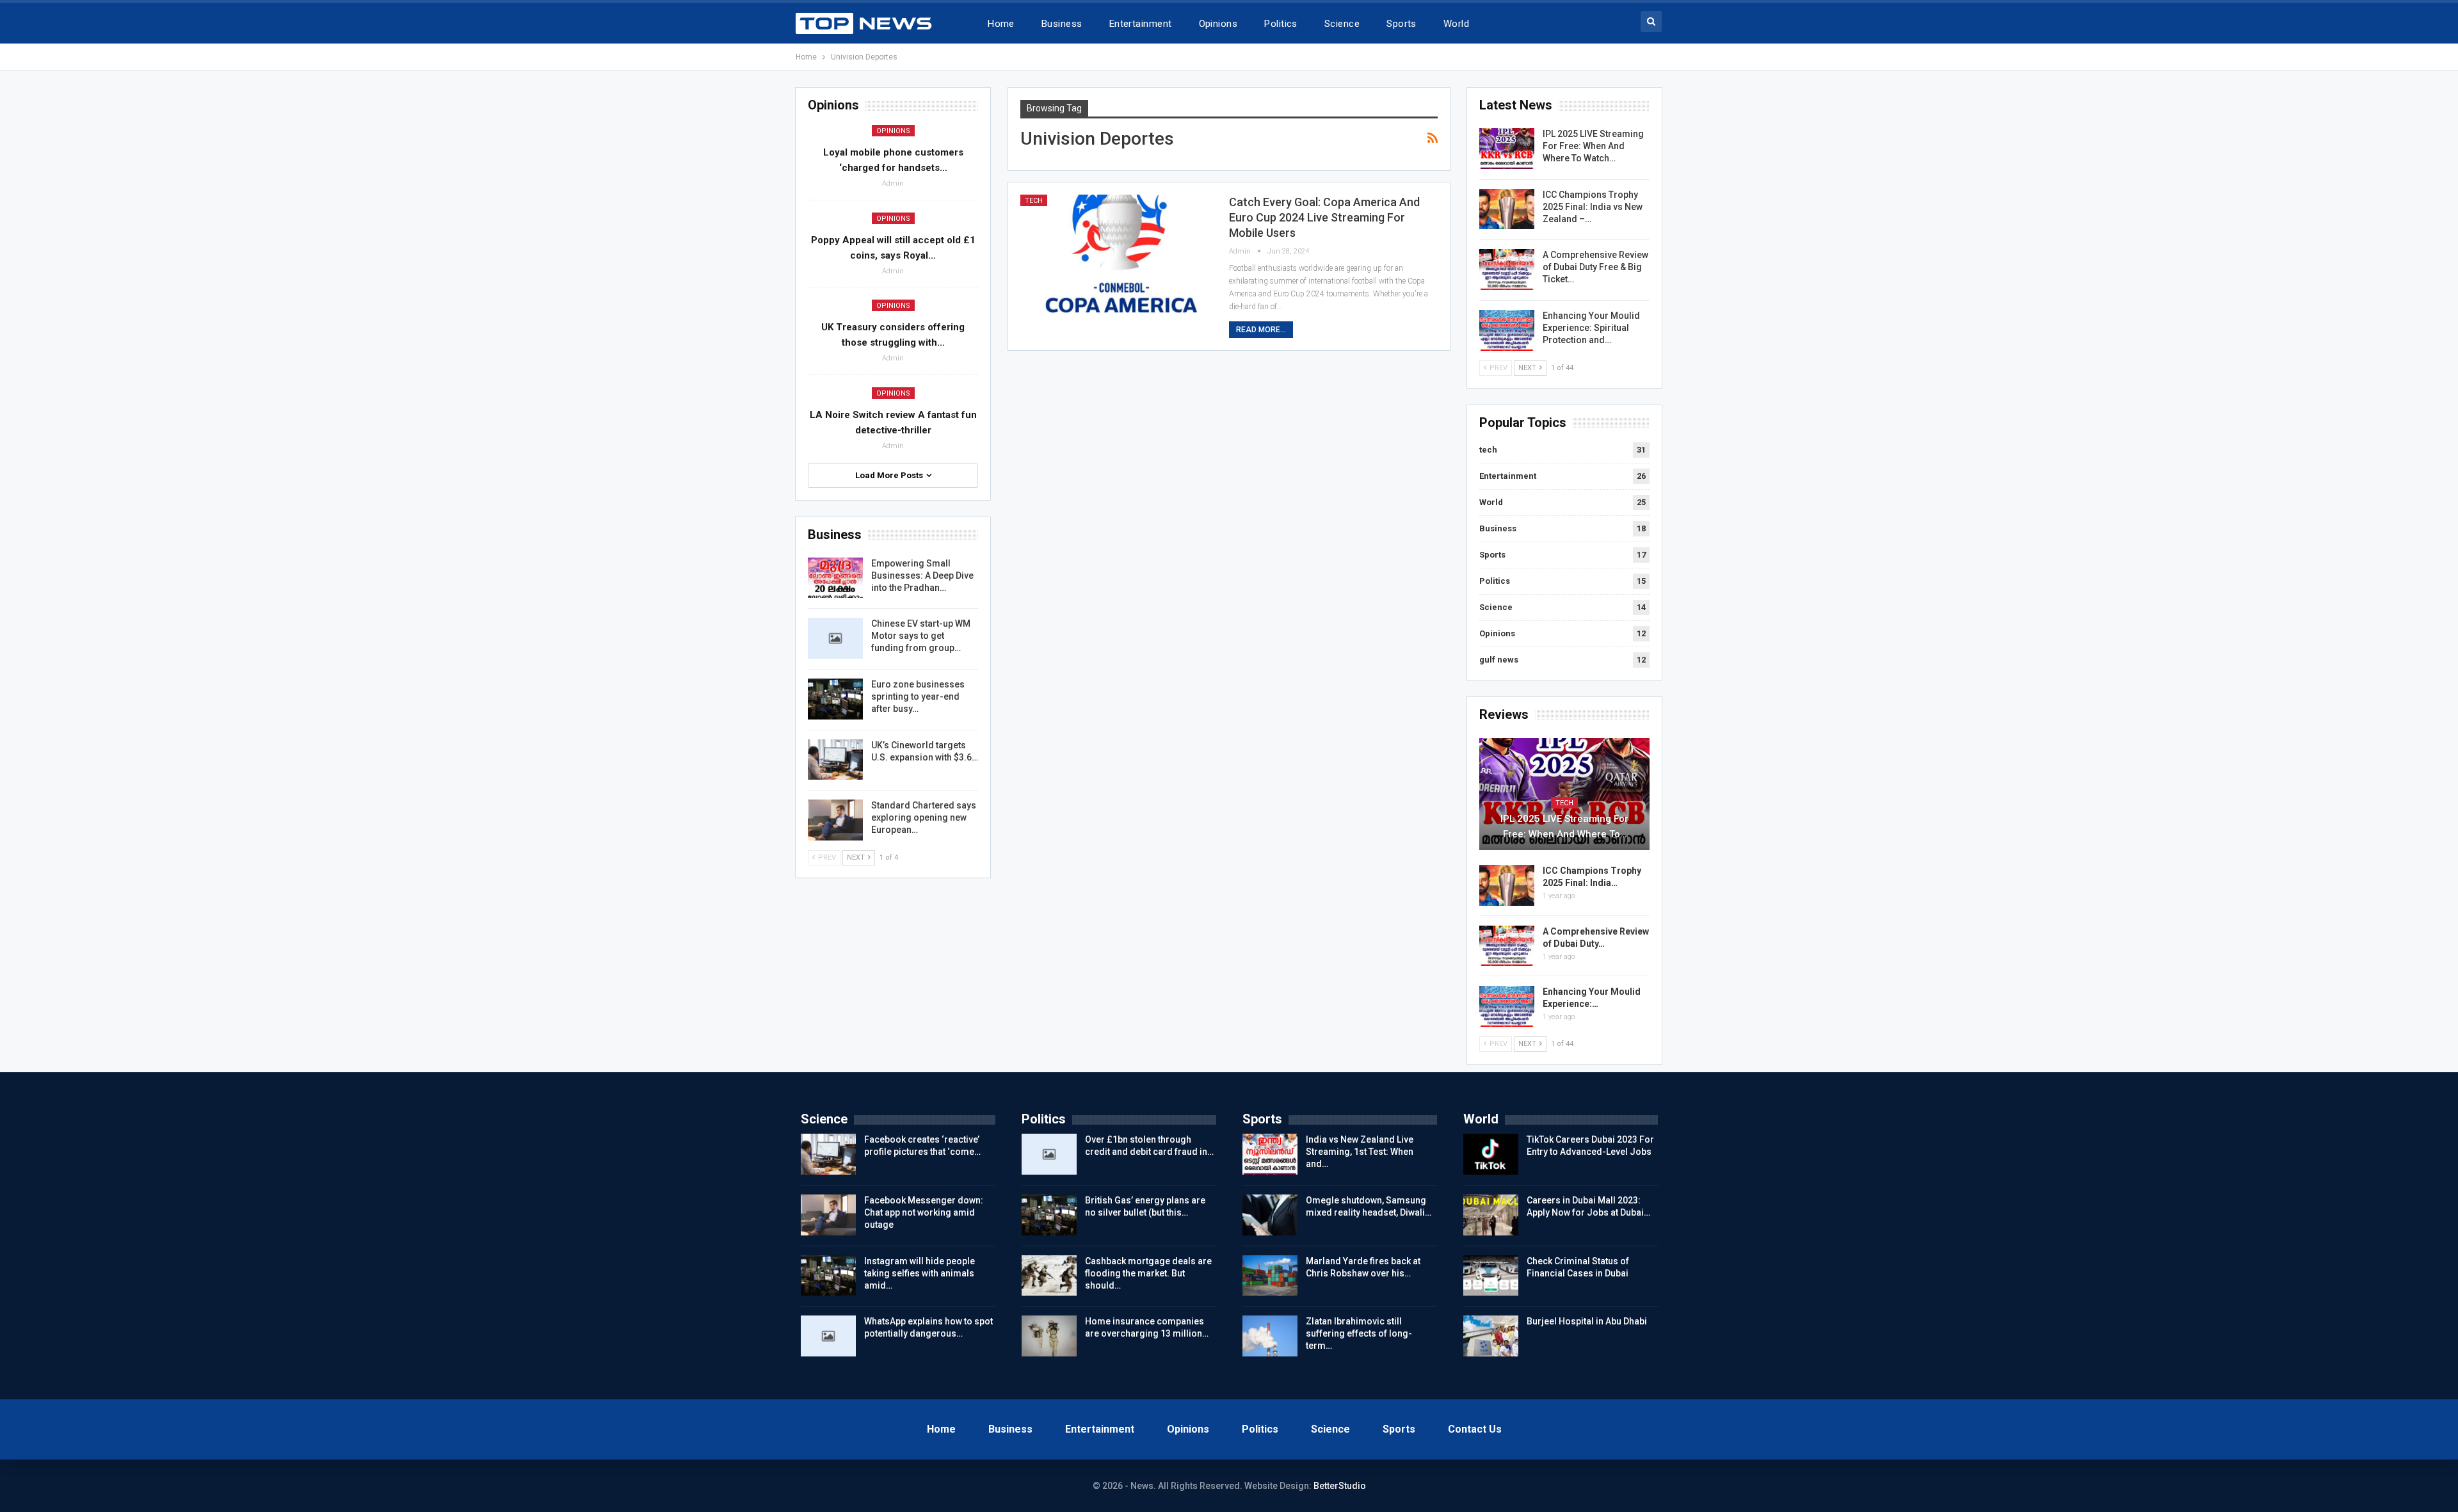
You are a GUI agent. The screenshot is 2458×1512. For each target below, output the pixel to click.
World (1456, 24)
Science (1342, 24)
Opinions (1218, 24)
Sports (1402, 24)
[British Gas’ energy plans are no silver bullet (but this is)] (1049, 1215)
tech (1034, 201)
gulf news (1499, 660)
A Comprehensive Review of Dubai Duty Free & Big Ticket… (1595, 267)
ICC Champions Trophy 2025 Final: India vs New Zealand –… (1593, 207)
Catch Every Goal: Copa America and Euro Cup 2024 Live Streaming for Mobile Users (1324, 217)
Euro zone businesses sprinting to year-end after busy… (918, 696)
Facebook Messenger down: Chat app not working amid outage (924, 1212)
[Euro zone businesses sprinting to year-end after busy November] (835, 699)
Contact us (1475, 1429)
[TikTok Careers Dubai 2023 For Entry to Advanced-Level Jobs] (1491, 1154)
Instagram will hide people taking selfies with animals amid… (920, 1273)
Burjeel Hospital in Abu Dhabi (1587, 1321)
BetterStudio (1340, 1486)
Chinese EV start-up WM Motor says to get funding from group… (921, 636)
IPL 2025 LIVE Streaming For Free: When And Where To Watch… (1593, 146)
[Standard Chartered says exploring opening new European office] (835, 820)
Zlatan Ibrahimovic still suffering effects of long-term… (1359, 1333)
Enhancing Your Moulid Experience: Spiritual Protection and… (1591, 328)
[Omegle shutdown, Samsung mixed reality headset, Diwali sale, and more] (1270, 1215)
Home (1001, 24)
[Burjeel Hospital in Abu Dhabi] (1491, 1336)
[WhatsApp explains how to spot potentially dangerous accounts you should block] (828, 1336)
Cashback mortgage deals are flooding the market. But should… (1148, 1273)
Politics (1281, 24)
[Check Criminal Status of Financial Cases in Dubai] (1491, 1276)
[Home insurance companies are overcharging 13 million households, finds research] (1049, 1336)
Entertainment (1141, 24)
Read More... (1261, 330)
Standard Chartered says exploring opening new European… (924, 817)
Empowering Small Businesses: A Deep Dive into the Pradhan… (922, 575)
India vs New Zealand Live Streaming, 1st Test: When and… (1360, 1152)
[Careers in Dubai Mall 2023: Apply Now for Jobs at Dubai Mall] (1491, 1215)
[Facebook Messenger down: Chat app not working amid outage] (828, 1215)
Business (1062, 24)
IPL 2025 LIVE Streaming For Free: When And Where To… (1564, 826)
